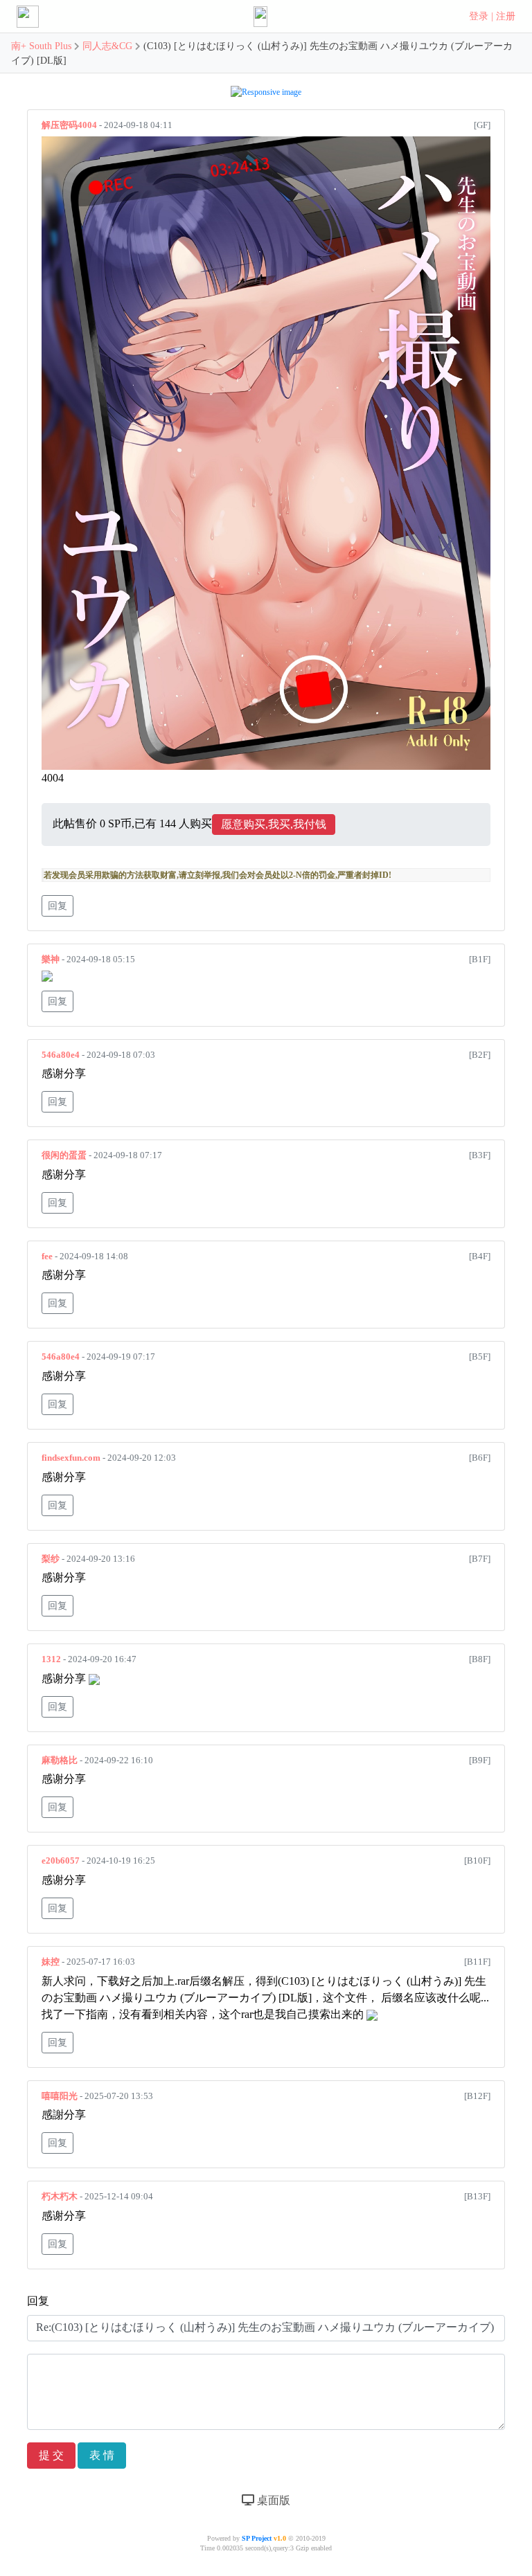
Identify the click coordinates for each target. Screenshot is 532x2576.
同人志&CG (107, 46)
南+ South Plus (43, 46)
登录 (479, 16)
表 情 (102, 2455)
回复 (57, 906)
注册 (506, 16)
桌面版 (272, 2500)
